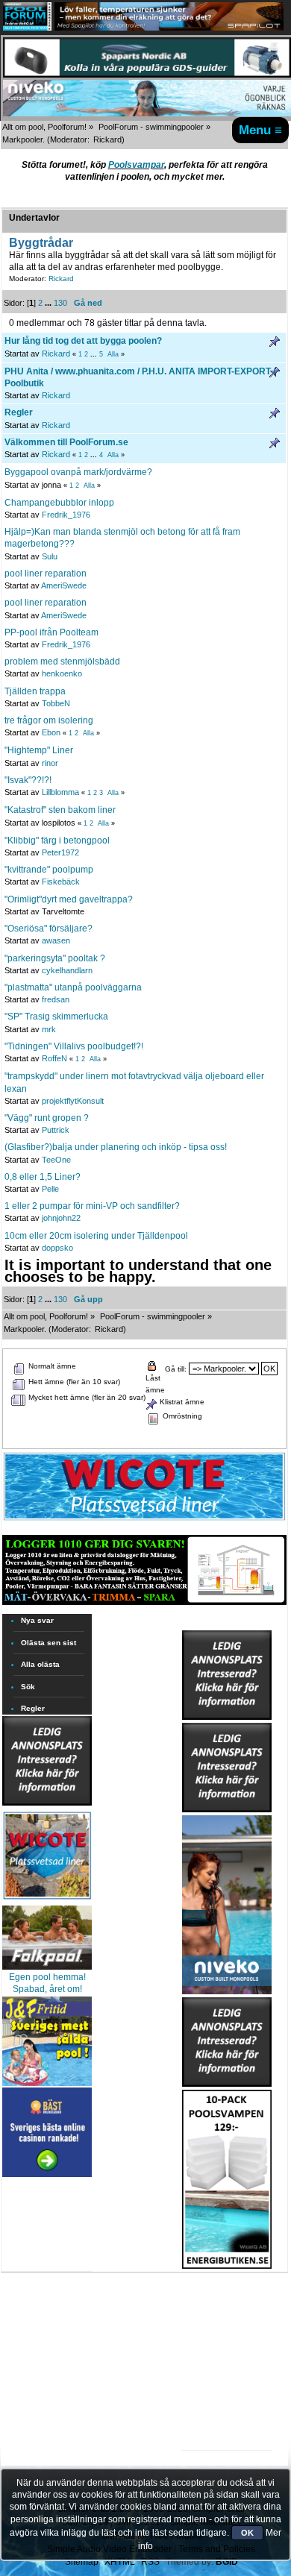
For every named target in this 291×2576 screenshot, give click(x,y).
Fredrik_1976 (66, 515)
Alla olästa (40, 1664)
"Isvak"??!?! (28, 780)
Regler (19, 412)
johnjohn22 (61, 1218)
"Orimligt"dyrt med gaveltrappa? (69, 899)
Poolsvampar (136, 165)
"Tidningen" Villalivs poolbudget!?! (74, 1046)
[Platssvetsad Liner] (144, 1520)
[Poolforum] (27, 28)
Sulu (50, 556)
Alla (113, 354)
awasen (56, 940)
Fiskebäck (61, 882)
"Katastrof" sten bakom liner (60, 810)
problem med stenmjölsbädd (62, 662)
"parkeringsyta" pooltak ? (55, 958)
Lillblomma (60, 792)
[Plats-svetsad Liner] (47, 1901)
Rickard (107, 139)
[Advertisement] (227, 2315)
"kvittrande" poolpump (49, 870)
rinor (50, 763)
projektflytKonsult (73, 1101)
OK (247, 2533)
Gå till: (176, 1369)
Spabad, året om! (47, 1989)
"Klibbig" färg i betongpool (57, 841)
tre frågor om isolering (49, 720)
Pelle (50, 1189)
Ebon (51, 732)
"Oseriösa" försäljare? (48, 929)
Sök (28, 1687)
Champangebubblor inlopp (59, 503)
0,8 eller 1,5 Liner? (43, 1177)
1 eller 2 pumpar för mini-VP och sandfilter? (92, 1206)
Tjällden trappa (35, 691)
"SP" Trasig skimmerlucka (56, 1017)
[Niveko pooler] (227, 1902)
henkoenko (62, 673)
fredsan (56, 999)
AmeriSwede (64, 585)
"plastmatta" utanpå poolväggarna (73, 987)
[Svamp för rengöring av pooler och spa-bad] (227, 2176)
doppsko (57, 1248)
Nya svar (37, 1620)
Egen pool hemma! (47, 1977)
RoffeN (54, 1058)
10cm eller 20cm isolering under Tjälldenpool (96, 1236)
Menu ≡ (260, 130)
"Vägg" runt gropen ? (47, 1118)
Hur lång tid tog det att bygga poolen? (83, 341)
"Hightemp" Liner (39, 750)
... (49, 303)
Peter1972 (60, 852)
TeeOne (56, 1160)
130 (60, 303)
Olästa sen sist (48, 1643)
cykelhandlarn (67, 970)
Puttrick (56, 1130)
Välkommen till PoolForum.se (66, 442)
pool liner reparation (46, 574)
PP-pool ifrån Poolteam (51, 632)
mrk (49, 1029)
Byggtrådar (41, 242)
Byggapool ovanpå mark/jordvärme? (78, 472)
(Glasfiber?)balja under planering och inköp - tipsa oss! (116, 1147)
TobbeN (56, 703)
